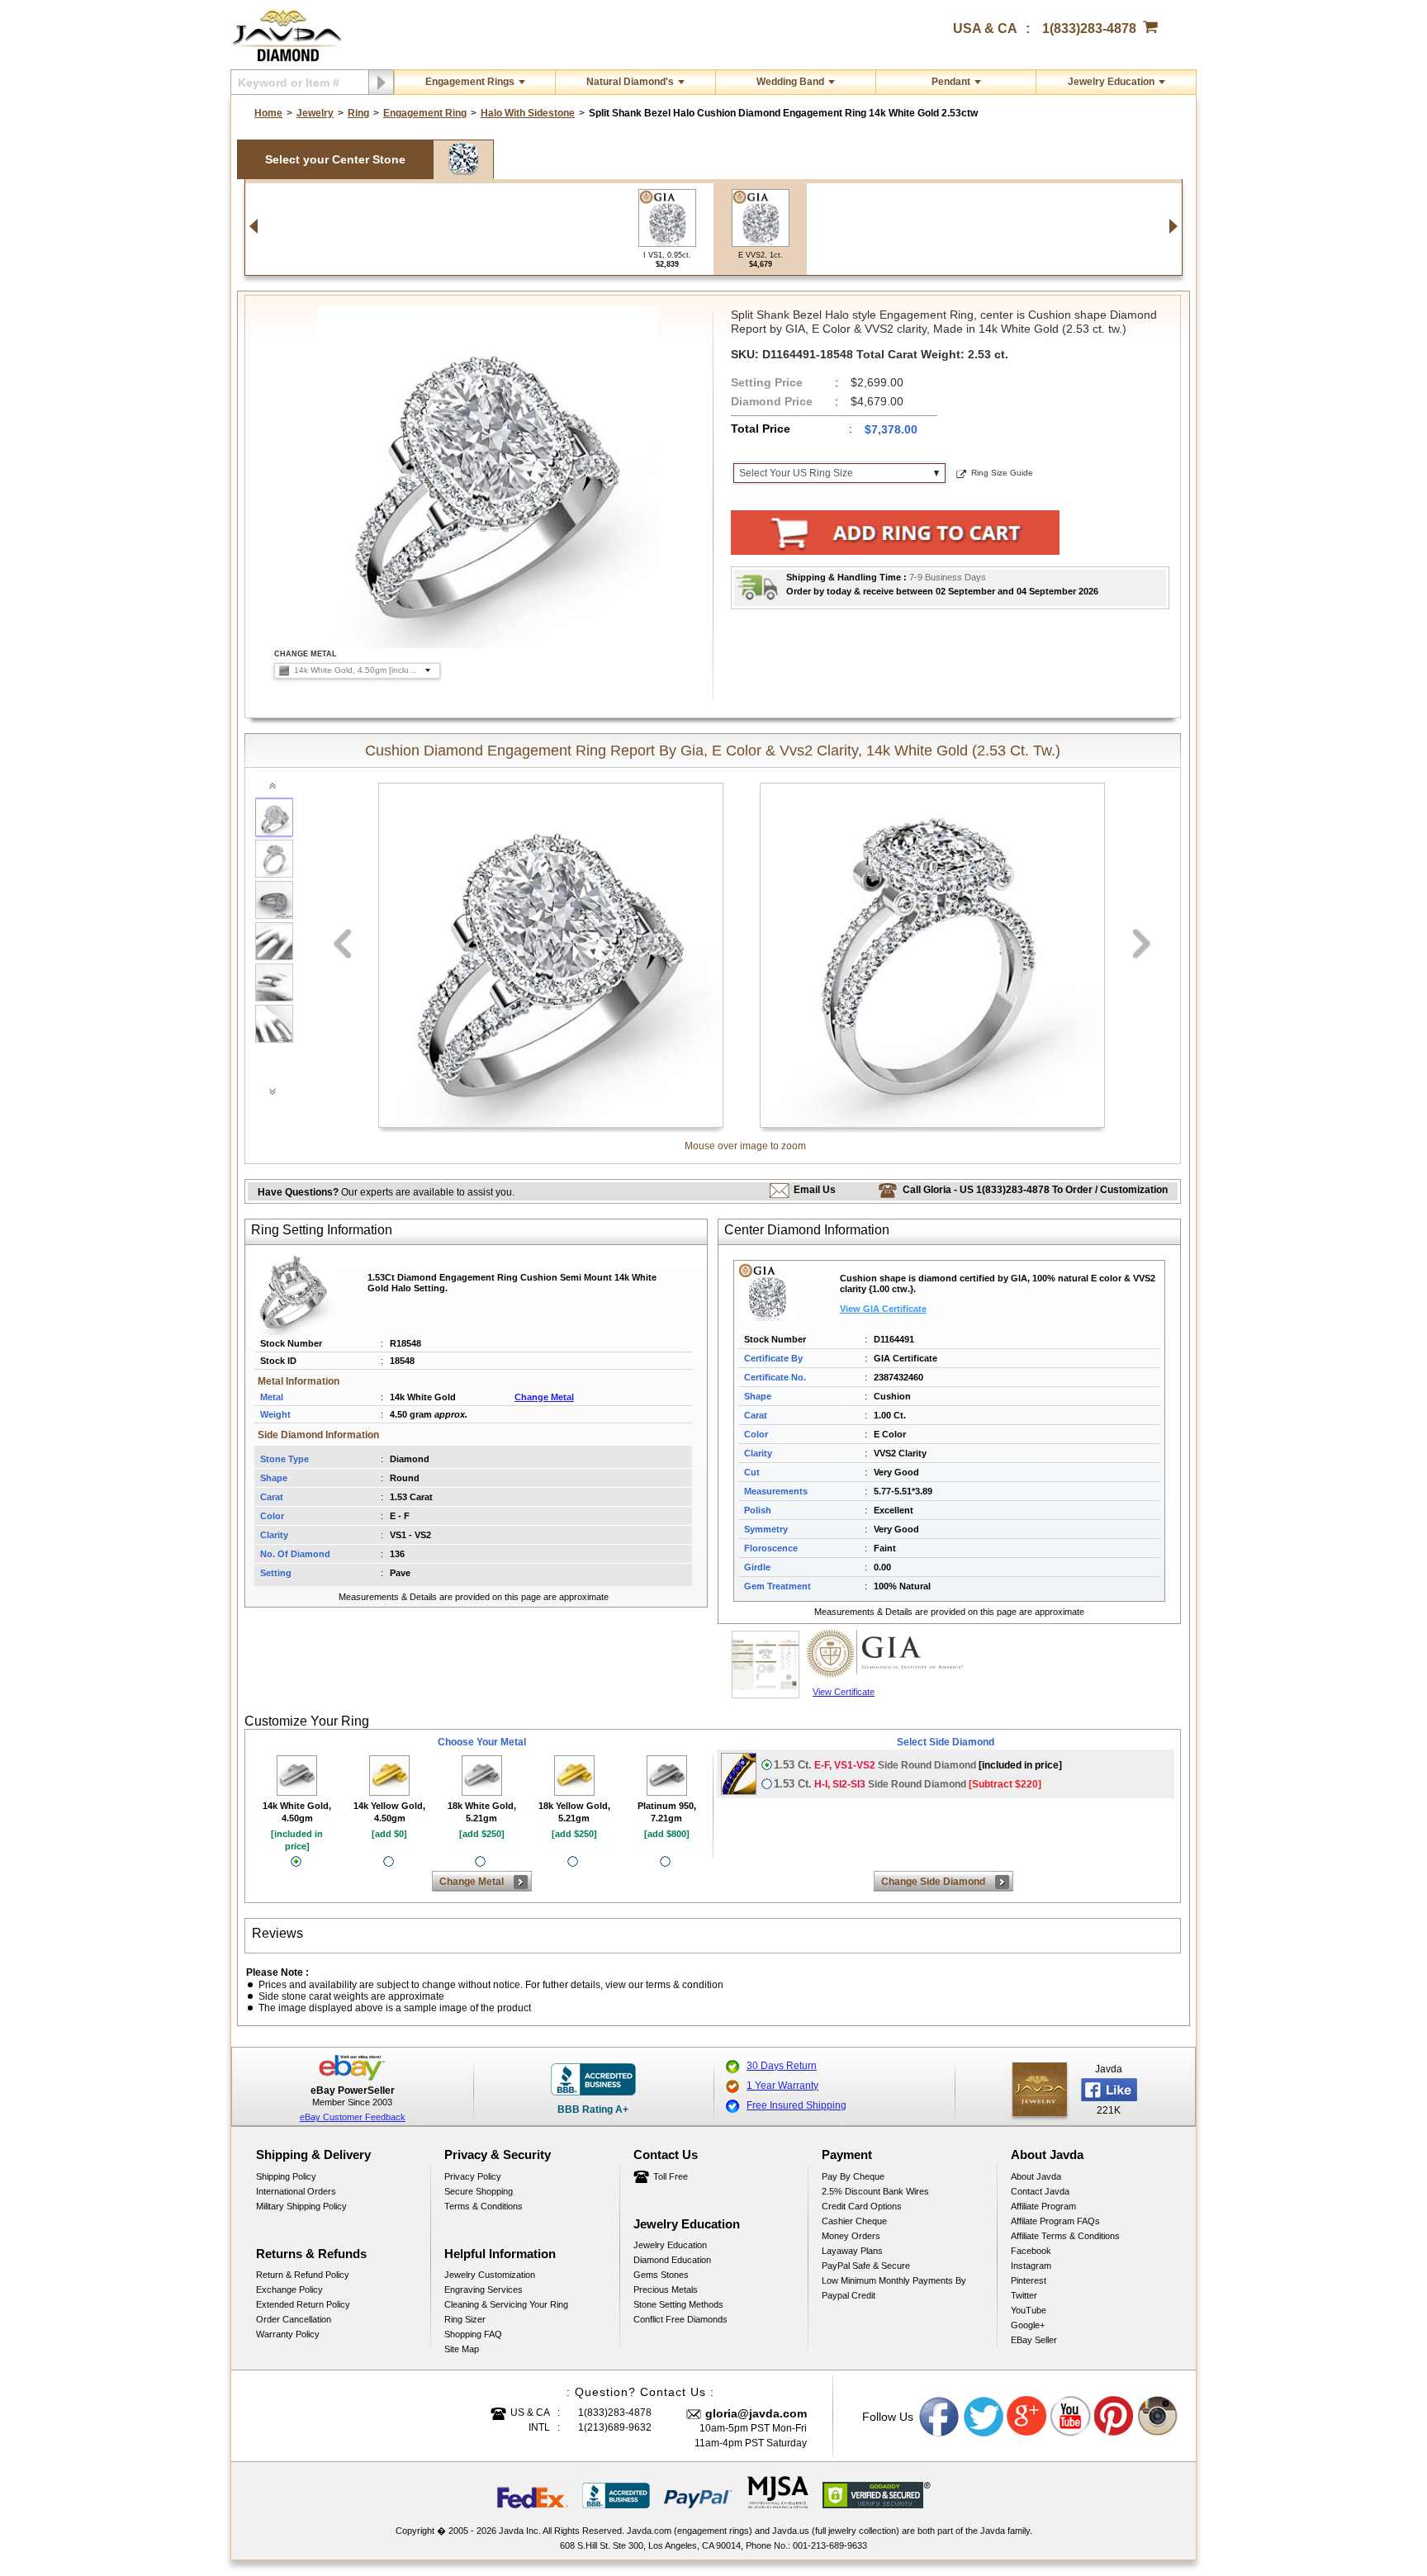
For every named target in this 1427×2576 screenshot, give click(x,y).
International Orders (296, 2191)
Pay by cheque (853, 2176)
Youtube (1071, 2417)
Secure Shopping (479, 2191)
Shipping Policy (286, 2176)
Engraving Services (484, 2290)
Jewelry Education (1111, 82)
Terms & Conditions (484, 2206)
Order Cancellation (294, 2319)
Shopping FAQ (473, 2334)
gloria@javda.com (756, 2413)
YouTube (1029, 2310)
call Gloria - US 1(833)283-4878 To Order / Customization (1035, 1190)
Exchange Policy (289, 2290)
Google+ (1028, 2325)
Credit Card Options (862, 2206)
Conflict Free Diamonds (680, 2319)
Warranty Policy (288, 2334)
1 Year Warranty (782, 2086)
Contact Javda (1040, 2191)
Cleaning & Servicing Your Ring (506, 2304)
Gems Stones (661, 2275)
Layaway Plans (852, 2251)
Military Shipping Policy (301, 2206)
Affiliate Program (1043, 2206)
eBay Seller (1034, 2340)
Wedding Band (790, 82)
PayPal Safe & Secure (866, 2266)
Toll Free (671, 2176)
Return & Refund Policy (303, 2275)
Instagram (1031, 2266)
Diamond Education (672, 2260)
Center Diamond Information (807, 1230)
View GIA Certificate (883, 1309)
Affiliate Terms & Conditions (1065, 2236)
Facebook (1031, 2251)
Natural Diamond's (630, 82)
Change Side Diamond (933, 1882)
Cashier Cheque (854, 2221)
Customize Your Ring (307, 1721)
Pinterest (1029, 2280)
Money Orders (851, 2236)
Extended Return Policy (303, 2304)
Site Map (462, 2349)
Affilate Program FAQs (1055, 2221)
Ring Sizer (465, 2319)
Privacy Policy (473, 2176)
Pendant (951, 82)
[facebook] (1040, 2089)
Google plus (1027, 2417)
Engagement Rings (470, 82)
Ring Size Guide (1002, 473)
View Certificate (844, 1692)
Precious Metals (666, 2290)
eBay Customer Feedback (353, 2117)
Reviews (277, 1933)
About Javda (1036, 2176)
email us (815, 1190)
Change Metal (544, 1397)
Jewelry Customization (490, 2275)
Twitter (1024, 2295)
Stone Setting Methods (678, 2304)
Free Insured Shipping (796, 2105)
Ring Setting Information (322, 1230)
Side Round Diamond (918, 1765)
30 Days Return (782, 2066)
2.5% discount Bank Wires (875, 2191)
